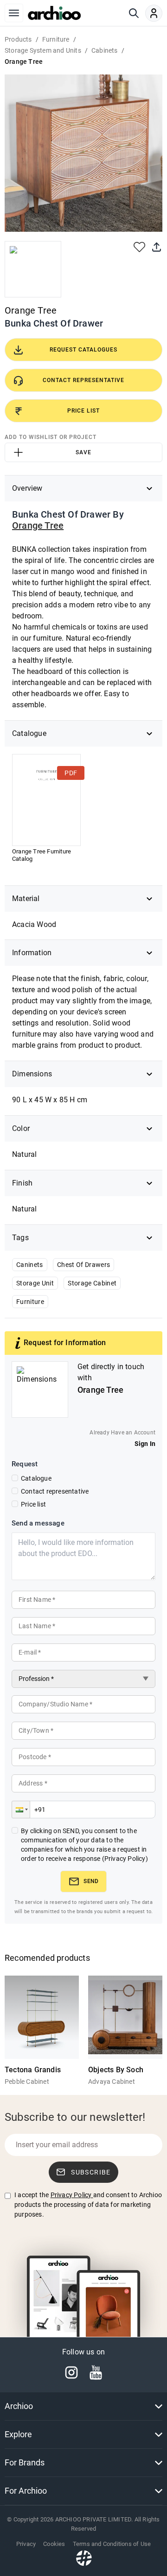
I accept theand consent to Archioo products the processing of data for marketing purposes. (88, 2205)
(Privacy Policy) (125, 1859)
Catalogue (36, 1478)
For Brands (25, 2462)
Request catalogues (83, 350)
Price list (33, 1504)
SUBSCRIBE (91, 2172)
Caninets (30, 1265)
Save (83, 452)
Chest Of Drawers (84, 1265)
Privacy (26, 2544)
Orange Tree (31, 310)
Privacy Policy (71, 2195)
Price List (83, 411)
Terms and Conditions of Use (112, 2544)
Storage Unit (35, 1283)
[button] (21, 1810)
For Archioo (26, 2491)
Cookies (54, 2544)
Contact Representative (83, 380)
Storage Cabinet (92, 1283)
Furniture (30, 1302)
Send (91, 1881)
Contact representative (55, 1491)
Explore (18, 2434)
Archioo (19, 2406)
